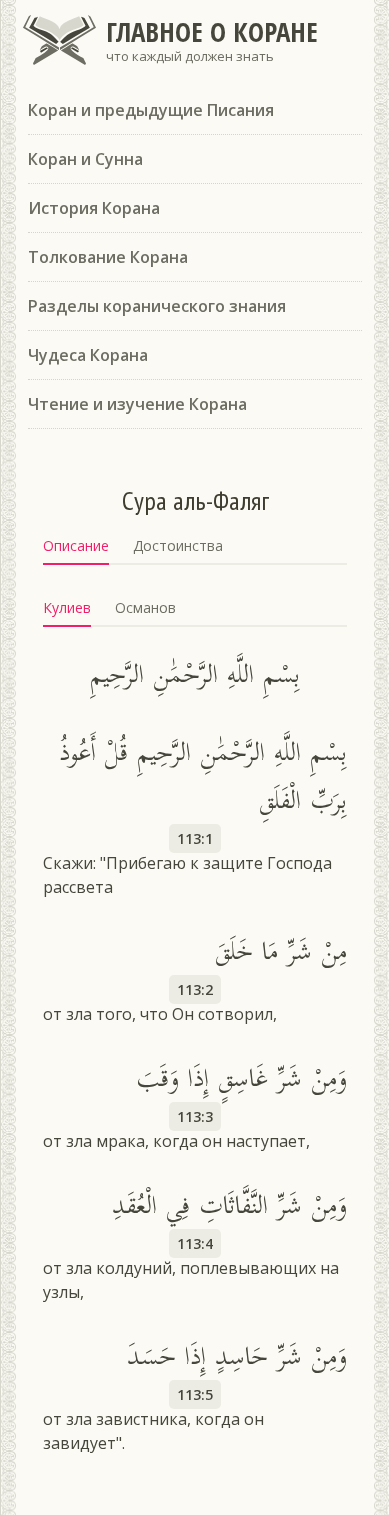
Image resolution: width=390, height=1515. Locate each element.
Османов (145, 607)
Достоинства (178, 545)
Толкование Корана (108, 257)
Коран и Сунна (85, 159)
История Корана (94, 208)
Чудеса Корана (88, 355)
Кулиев (67, 607)
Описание (76, 545)
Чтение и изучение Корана (137, 404)
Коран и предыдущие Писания (151, 110)
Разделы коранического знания (157, 306)
